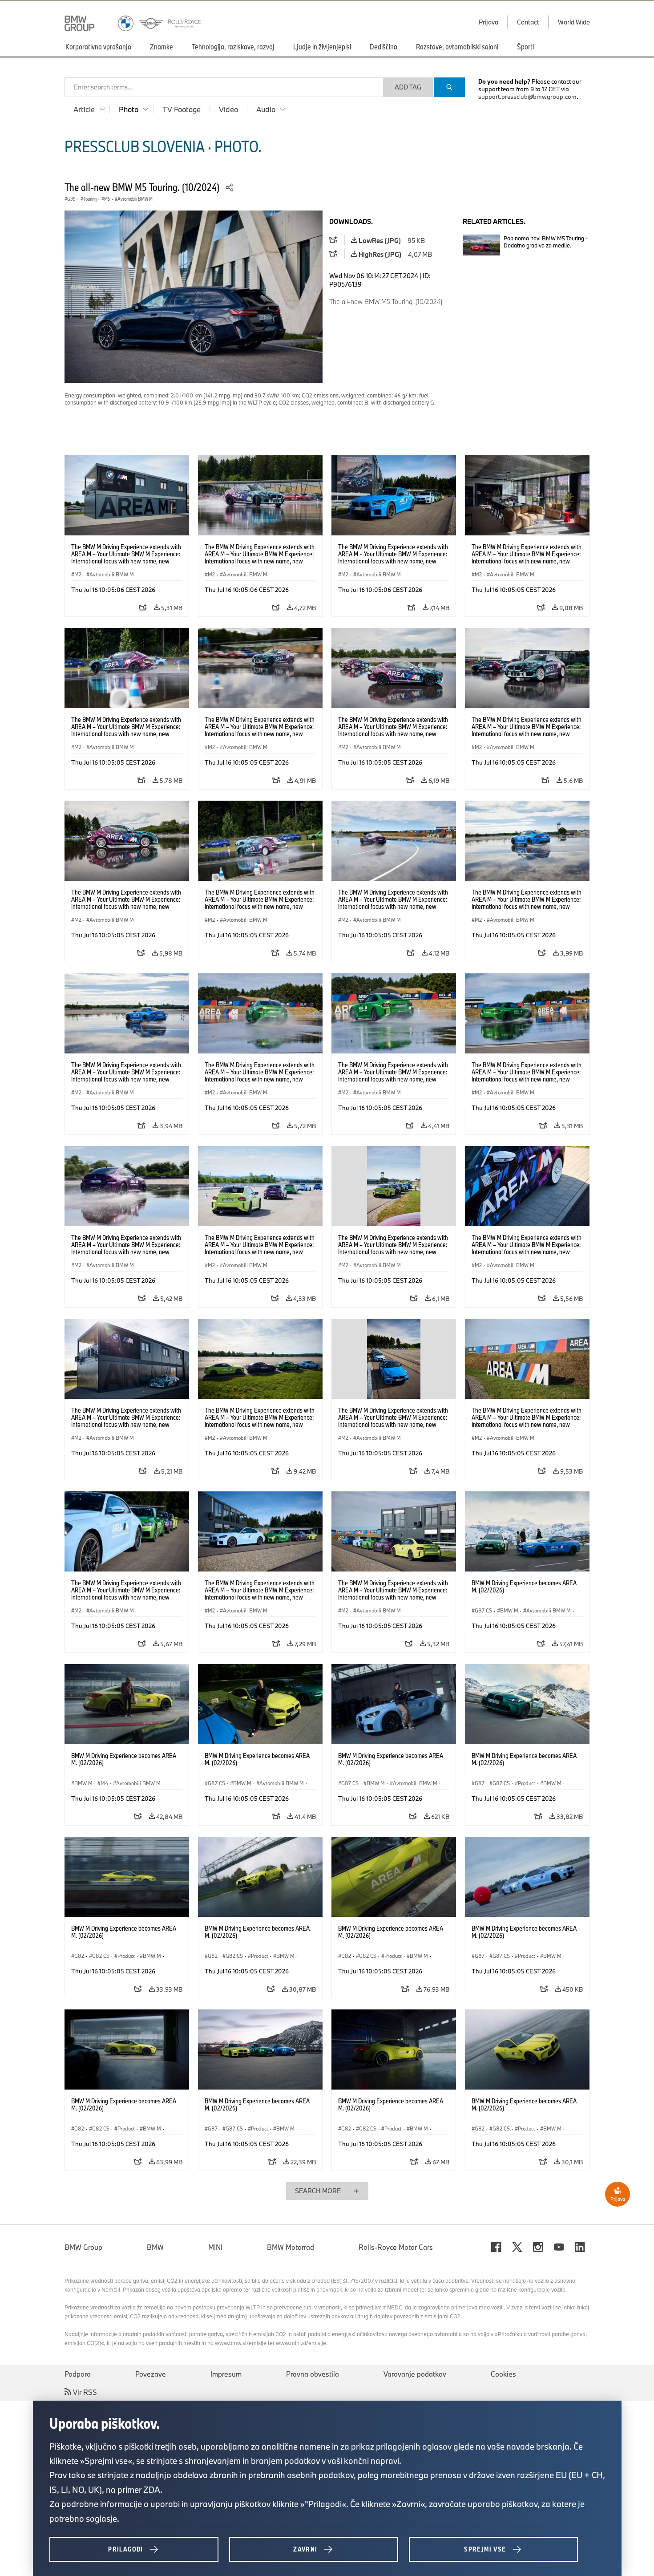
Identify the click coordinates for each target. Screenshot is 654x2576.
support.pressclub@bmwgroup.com (527, 97)
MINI (215, 2247)
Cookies (503, 2374)
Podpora (78, 2374)
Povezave (151, 2374)
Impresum (226, 2374)
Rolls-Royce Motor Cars (396, 2247)
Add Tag (408, 87)
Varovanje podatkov (415, 2374)
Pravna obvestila (313, 2374)
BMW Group (83, 2247)
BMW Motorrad (291, 2247)
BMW (155, 2247)
